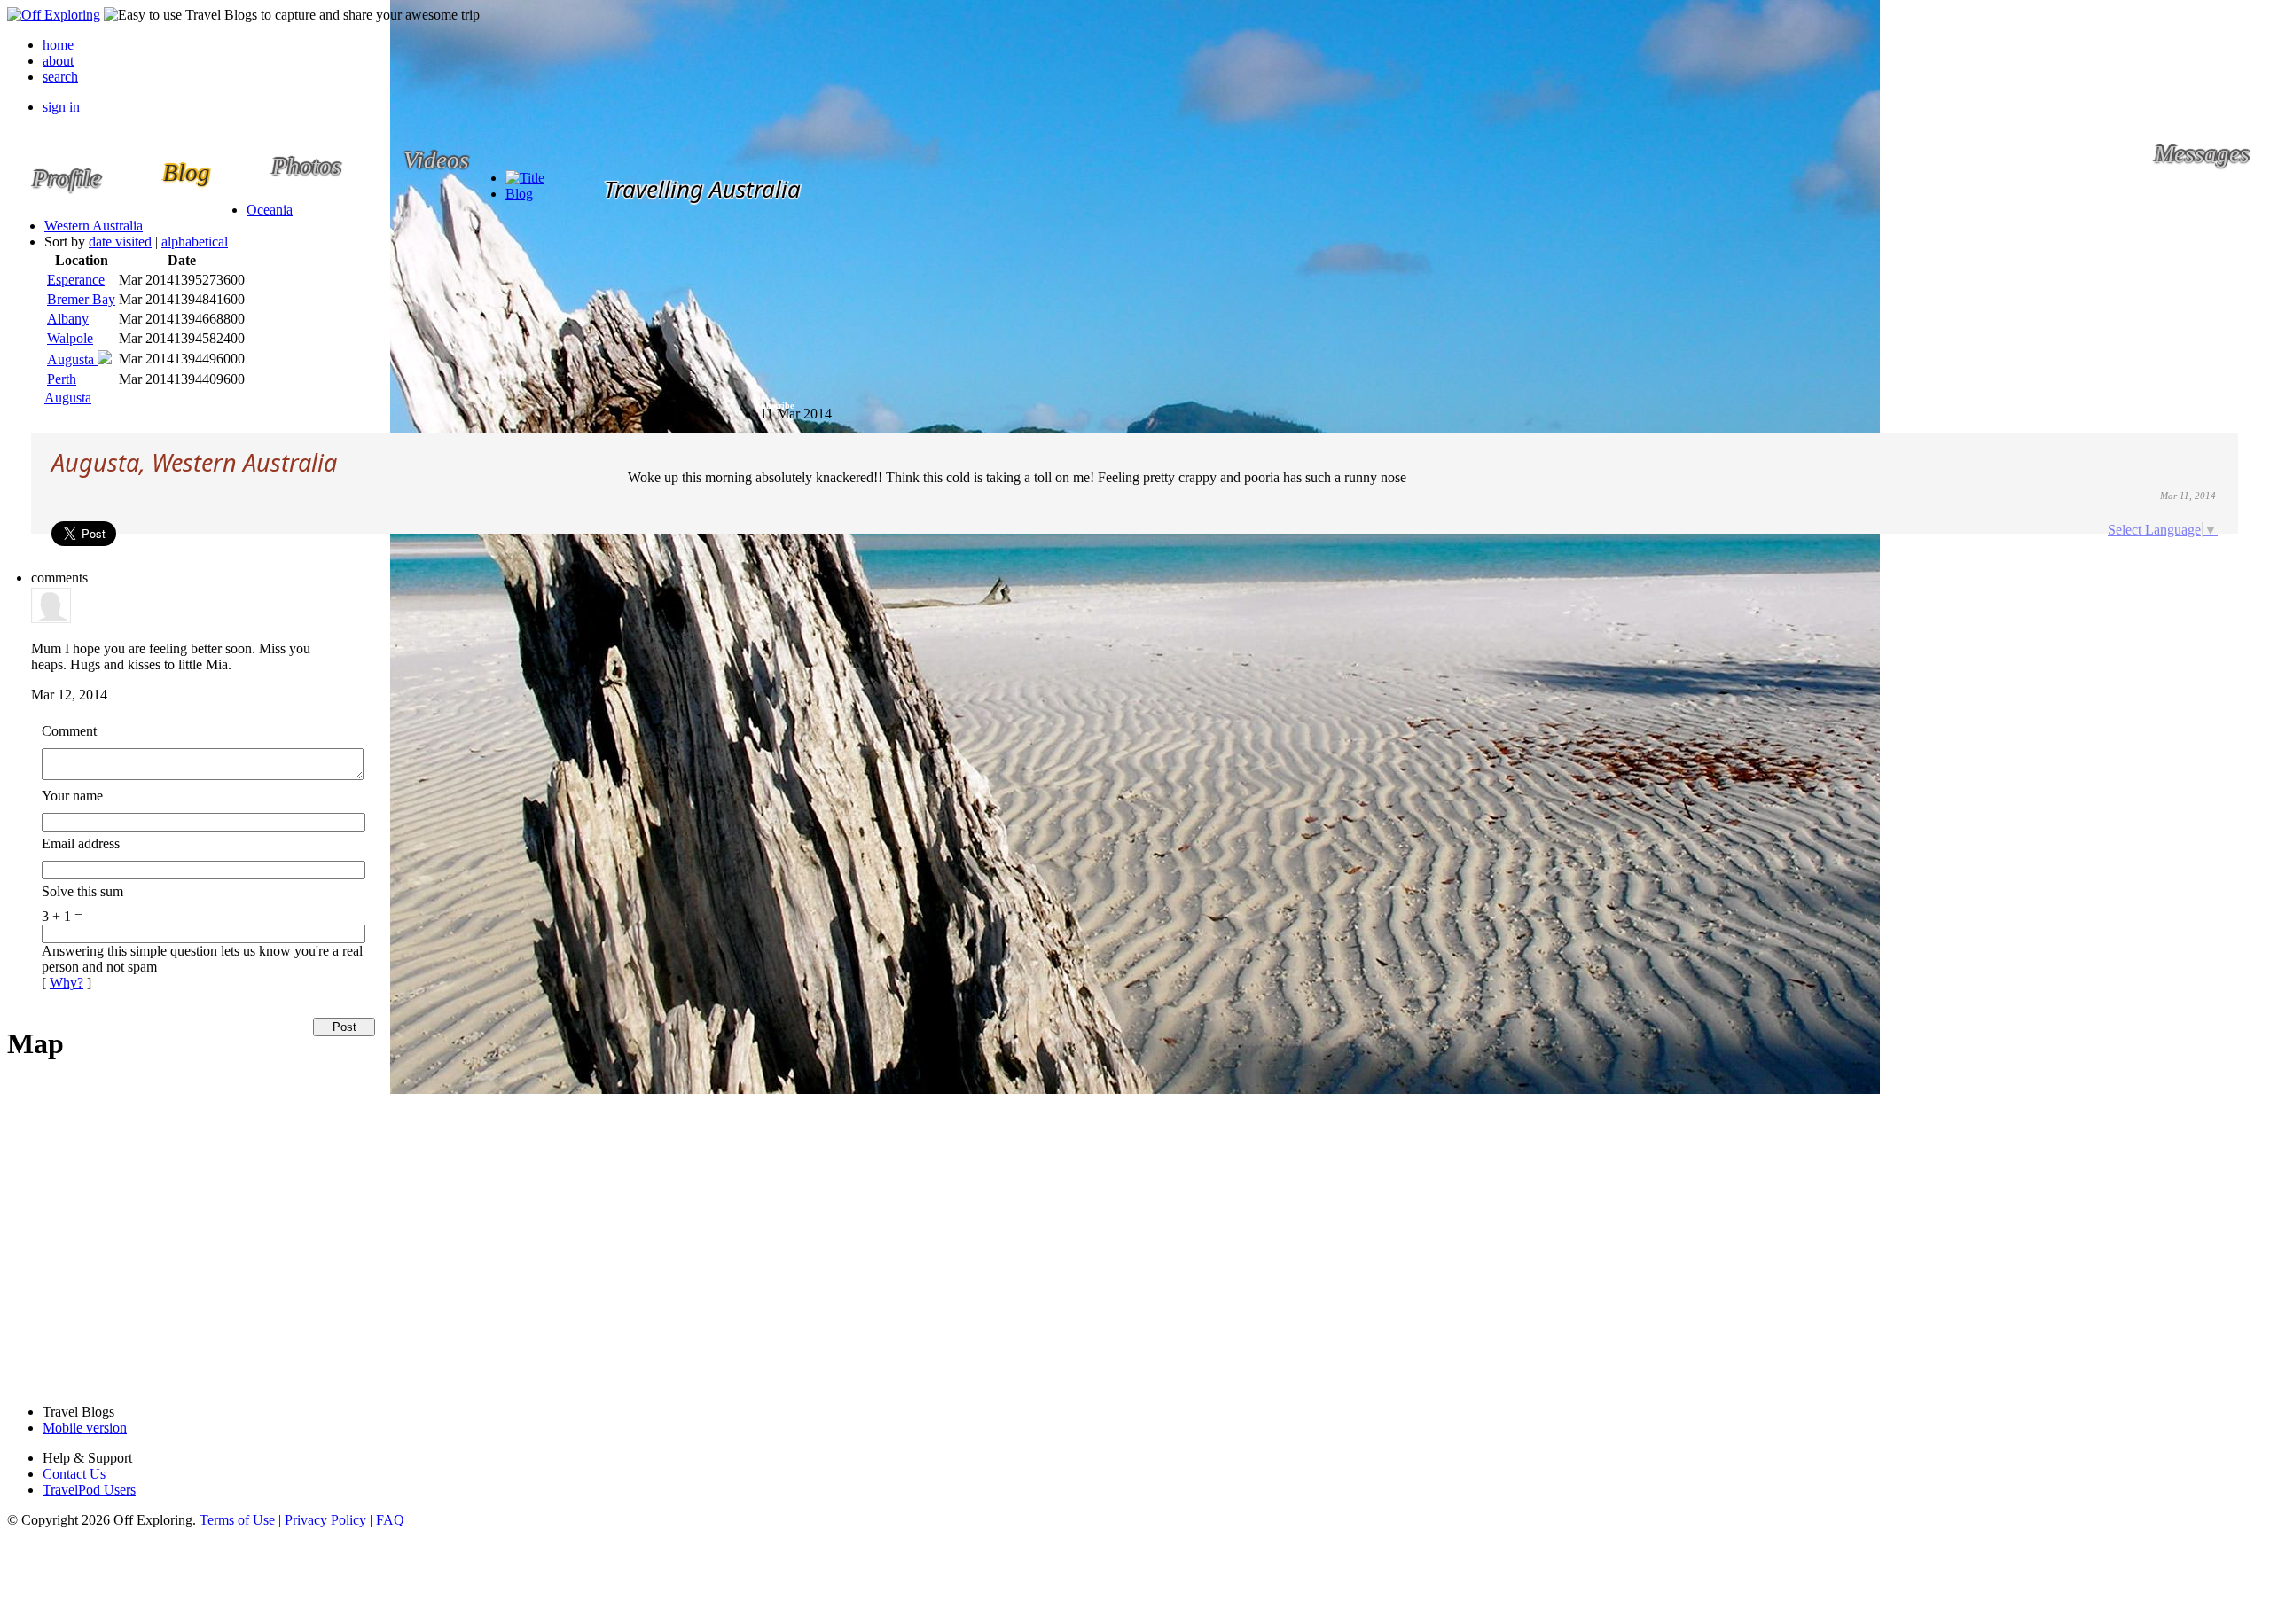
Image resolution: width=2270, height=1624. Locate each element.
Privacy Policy (325, 1520)
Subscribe (775, 406)
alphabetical (195, 242)
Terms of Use (237, 1520)
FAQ (390, 1520)
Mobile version (85, 1428)
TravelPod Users (89, 1490)
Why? (67, 983)
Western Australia (94, 226)
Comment (69, 731)
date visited (120, 242)
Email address (81, 843)
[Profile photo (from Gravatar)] (51, 618)
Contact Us (74, 1474)
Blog (519, 194)
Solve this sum (82, 891)
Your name (72, 796)
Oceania (270, 210)
